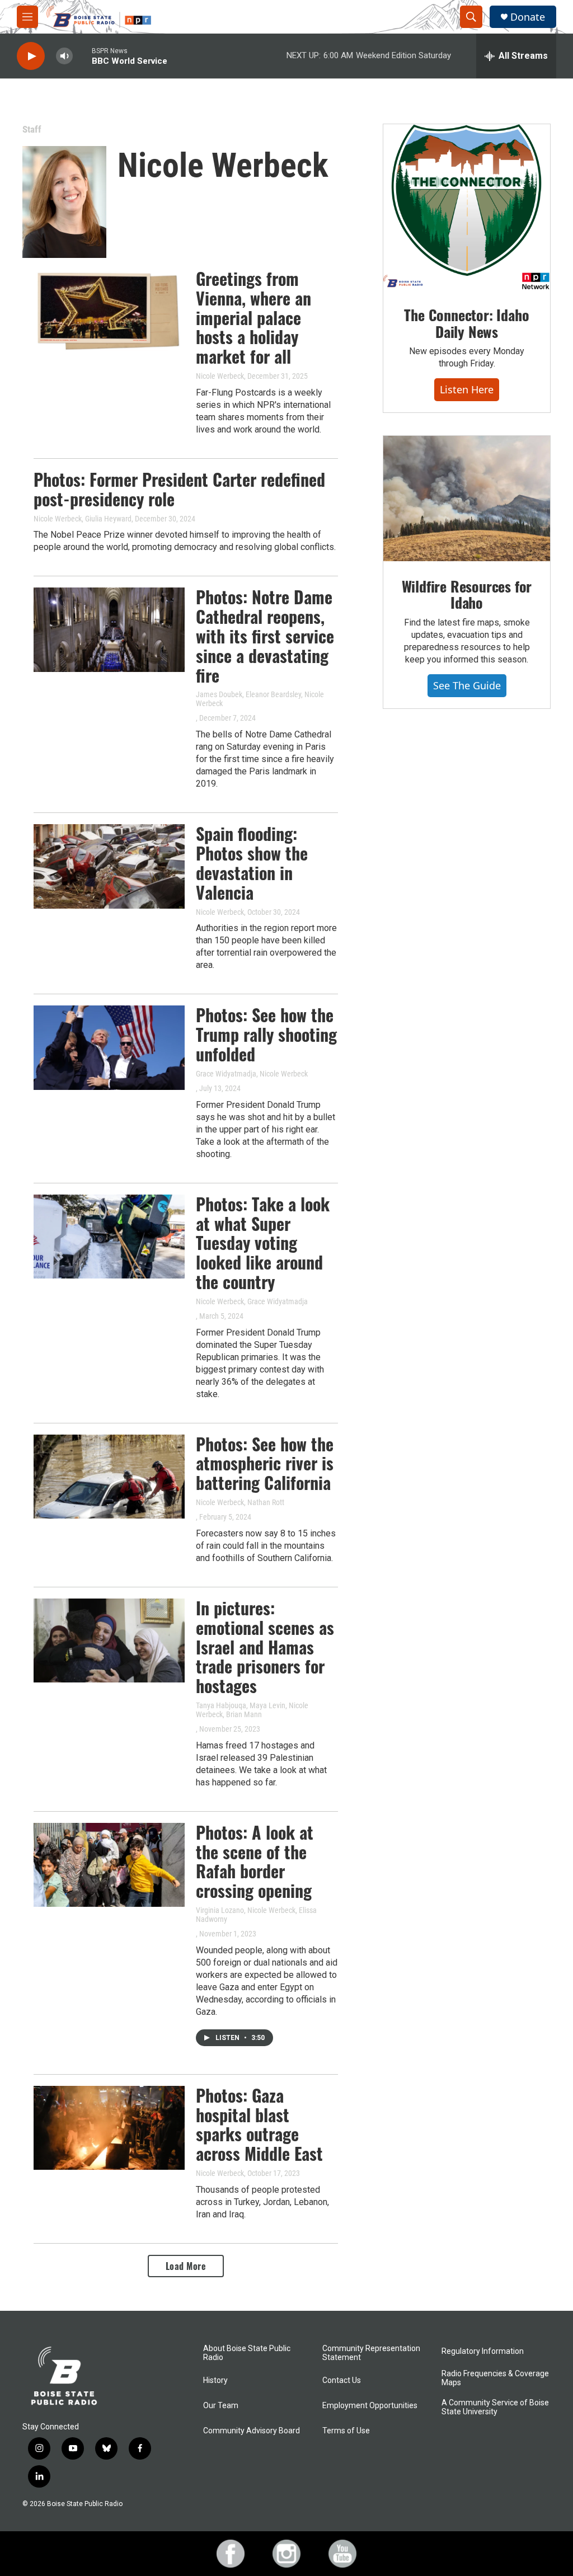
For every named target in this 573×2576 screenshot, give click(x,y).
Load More (186, 2266)
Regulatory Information (483, 2351)
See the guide (467, 685)
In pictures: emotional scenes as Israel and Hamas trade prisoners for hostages (265, 1647)
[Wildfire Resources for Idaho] (467, 499)
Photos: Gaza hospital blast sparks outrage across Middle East (259, 2124)
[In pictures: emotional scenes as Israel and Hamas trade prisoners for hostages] (109, 1640)
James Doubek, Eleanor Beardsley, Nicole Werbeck (260, 699)
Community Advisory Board (252, 2431)
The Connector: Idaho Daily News (466, 323)
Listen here (467, 389)
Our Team (221, 2406)
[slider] (82, 56)
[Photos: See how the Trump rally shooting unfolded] (109, 1047)
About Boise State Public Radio (247, 2353)
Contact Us (342, 2380)
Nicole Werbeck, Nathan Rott (240, 1502)
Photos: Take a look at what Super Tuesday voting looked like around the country (263, 1243)
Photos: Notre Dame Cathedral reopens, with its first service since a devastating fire (265, 636)
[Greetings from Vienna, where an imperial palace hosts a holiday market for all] (109, 311)
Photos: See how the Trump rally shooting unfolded (266, 1034)
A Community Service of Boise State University (495, 2407)
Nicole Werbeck (220, 376)
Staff (32, 129)
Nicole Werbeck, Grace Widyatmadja (252, 1301)
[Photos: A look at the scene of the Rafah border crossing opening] (109, 1865)
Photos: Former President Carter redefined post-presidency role (179, 489)
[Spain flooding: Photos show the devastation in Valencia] (109, 866)
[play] (31, 56)
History (215, 2380)
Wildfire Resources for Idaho (467, 594)
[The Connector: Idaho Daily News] (467, 207)
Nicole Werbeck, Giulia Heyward (83, 519)
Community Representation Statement (371, 2353)
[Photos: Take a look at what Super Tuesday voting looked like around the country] (109, 1237)
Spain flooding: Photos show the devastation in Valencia (252, 862)
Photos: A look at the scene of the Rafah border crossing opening (255, 1861)
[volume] (64, 56)
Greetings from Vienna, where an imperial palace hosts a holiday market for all (253, 317)
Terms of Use (346, 2431)
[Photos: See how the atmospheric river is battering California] (109, 1477)
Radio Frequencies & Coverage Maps (495, 2378)
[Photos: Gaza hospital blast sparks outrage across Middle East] (109, 2128)
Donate (528, 17)
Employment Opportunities (370, 2406)
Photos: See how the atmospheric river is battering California (265, 1463)
